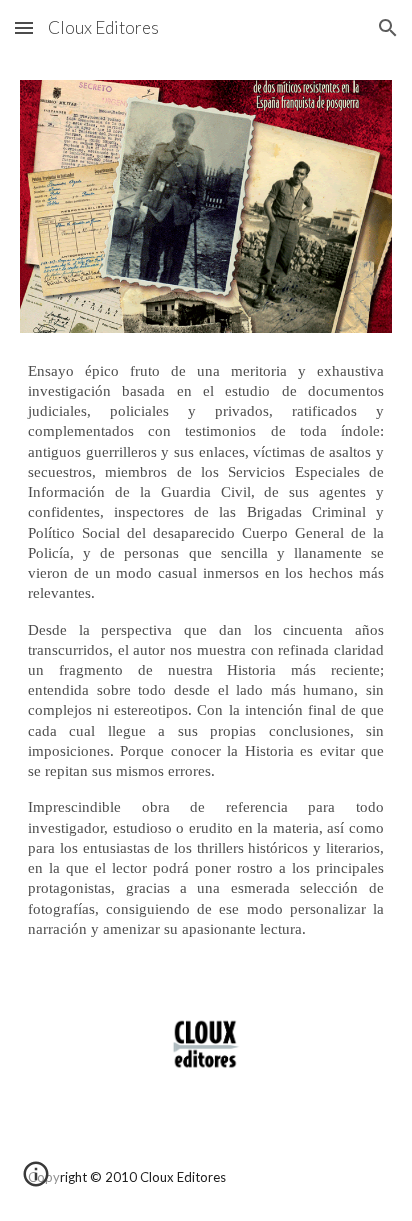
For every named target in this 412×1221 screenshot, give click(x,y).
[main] (206, 651)
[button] (24, 27)
